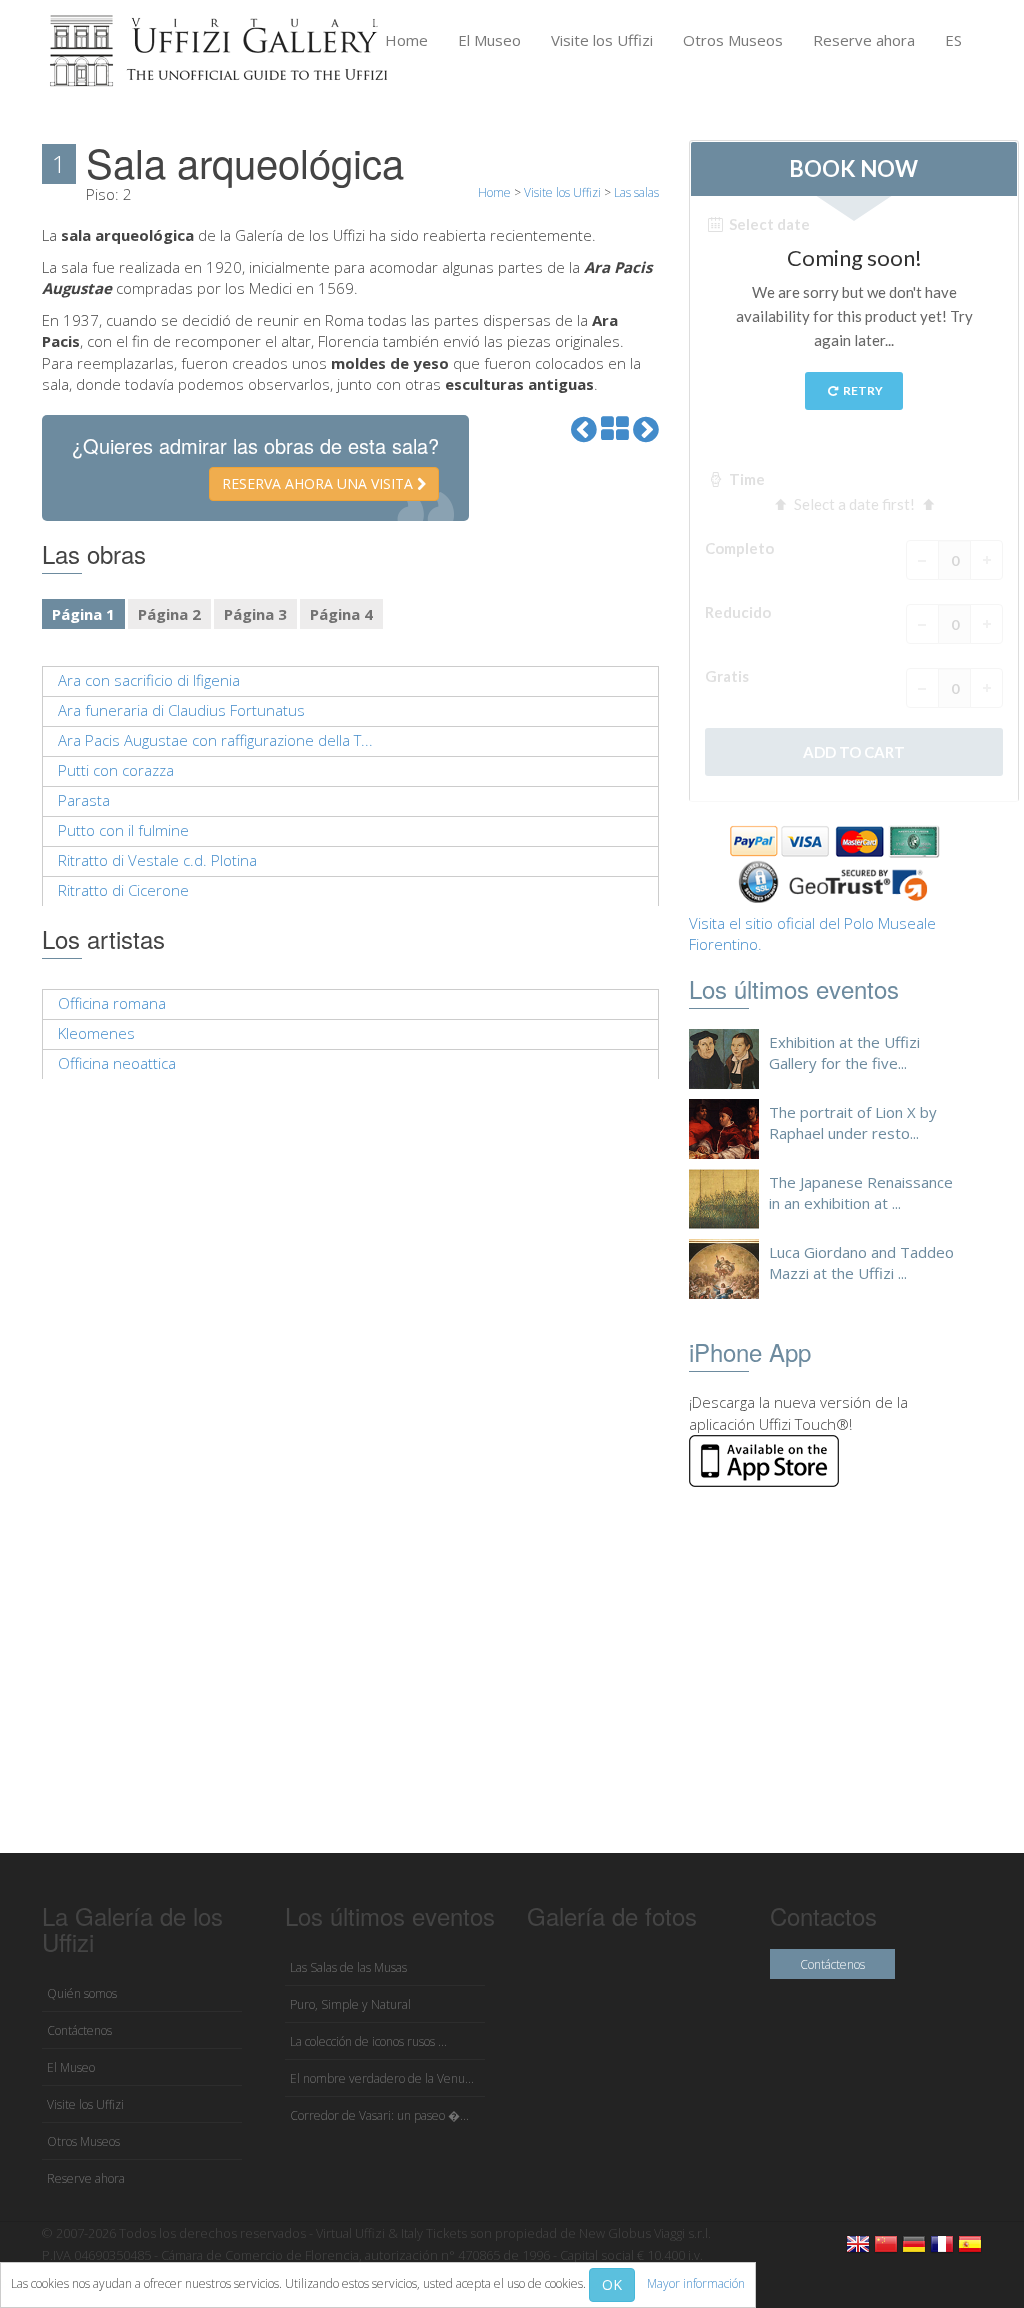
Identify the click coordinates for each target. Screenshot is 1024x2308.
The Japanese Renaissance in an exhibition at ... (861, 1192)
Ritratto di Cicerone (123, 890)
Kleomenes (96, 1033)
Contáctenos (79, 2030)
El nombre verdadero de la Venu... (382, 2078)
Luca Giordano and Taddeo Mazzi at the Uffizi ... (861, 1262)
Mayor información (696, 2283)
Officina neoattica (117, 1063)
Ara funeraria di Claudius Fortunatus (181, 710)
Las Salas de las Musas (348, 1967)
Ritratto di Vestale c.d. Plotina (157, 860)
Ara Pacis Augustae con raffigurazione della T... (215, 740)
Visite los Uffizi (602, 40)
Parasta (84, 800)
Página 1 (83, 614)
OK (612, 2284)
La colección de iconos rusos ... (368, 2041)
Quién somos (82, 1993)
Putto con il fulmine (123, 830)
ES (953, 40)
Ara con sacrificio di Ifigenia (149, 680)
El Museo (489, 40)
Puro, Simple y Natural (350, 2004)
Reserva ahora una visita (319, 483)
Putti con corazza (116, 770)
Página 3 (255, 614)
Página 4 (341, 614)
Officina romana (112, 1003)
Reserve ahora (864, 40)
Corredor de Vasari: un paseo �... (379, 2115)
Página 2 (169, 614)
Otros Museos (733, 40)
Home (406, 40)
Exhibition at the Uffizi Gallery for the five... (844, 1052)
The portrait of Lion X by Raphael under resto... (853, 1122)
